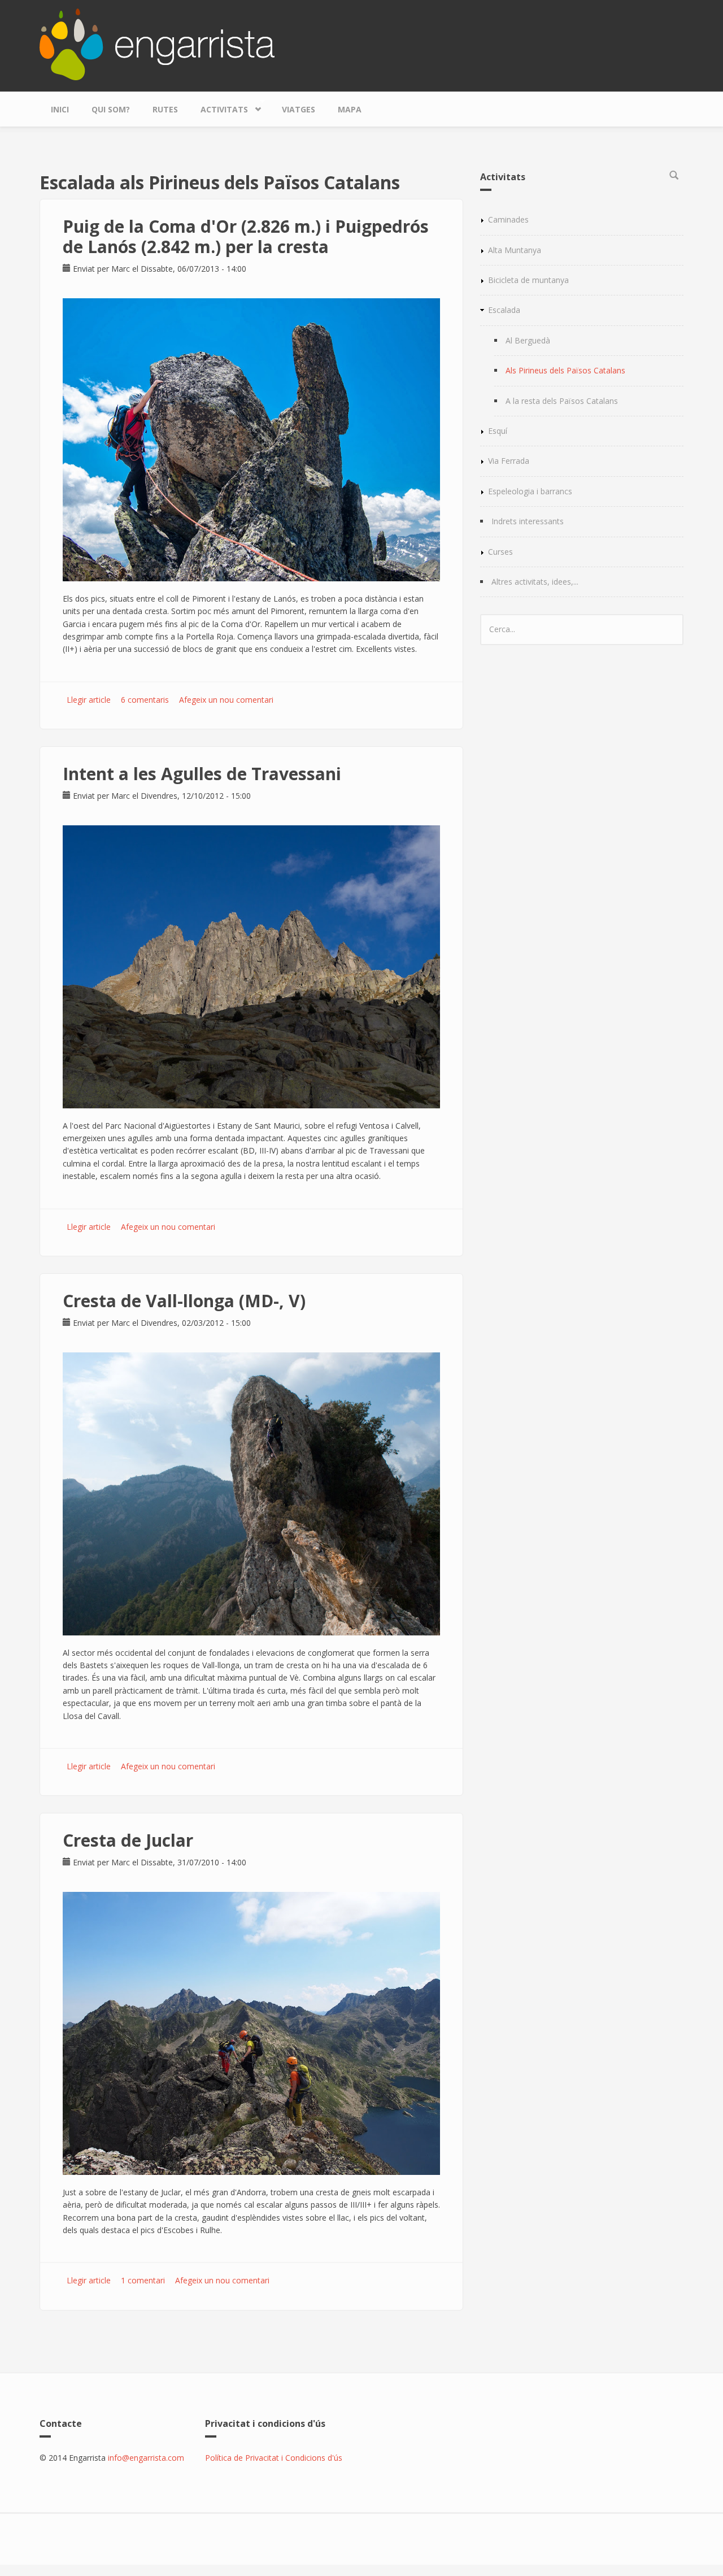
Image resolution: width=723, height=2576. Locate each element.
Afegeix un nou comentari (226, 700)
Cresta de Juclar (128, 1840)
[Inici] (157, 43)
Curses (500, 552)
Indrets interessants (528, 521)
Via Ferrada (509, 461)
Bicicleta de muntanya (528, 280)
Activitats (219, 107)
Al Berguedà (528, 340)
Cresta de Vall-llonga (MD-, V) (184, 1301)
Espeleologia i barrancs (530, 491)
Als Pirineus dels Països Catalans (565, 370)
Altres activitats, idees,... (535, 582)
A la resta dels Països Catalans (562, 401)
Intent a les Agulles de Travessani (202, 774)
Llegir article (89, 700)
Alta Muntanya (515, 250)
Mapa (350, 109)
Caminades (508, 219)
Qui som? (111, 109)
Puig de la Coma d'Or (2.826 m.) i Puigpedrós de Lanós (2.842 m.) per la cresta (246, 236)
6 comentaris (145, 700)
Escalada (504, 310)
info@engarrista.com (146, 2458)
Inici (60, 109)
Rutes (165, 109)
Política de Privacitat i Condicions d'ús (274, 2458)
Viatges (299, 109)
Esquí (498, 431)
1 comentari (143, 2280)
